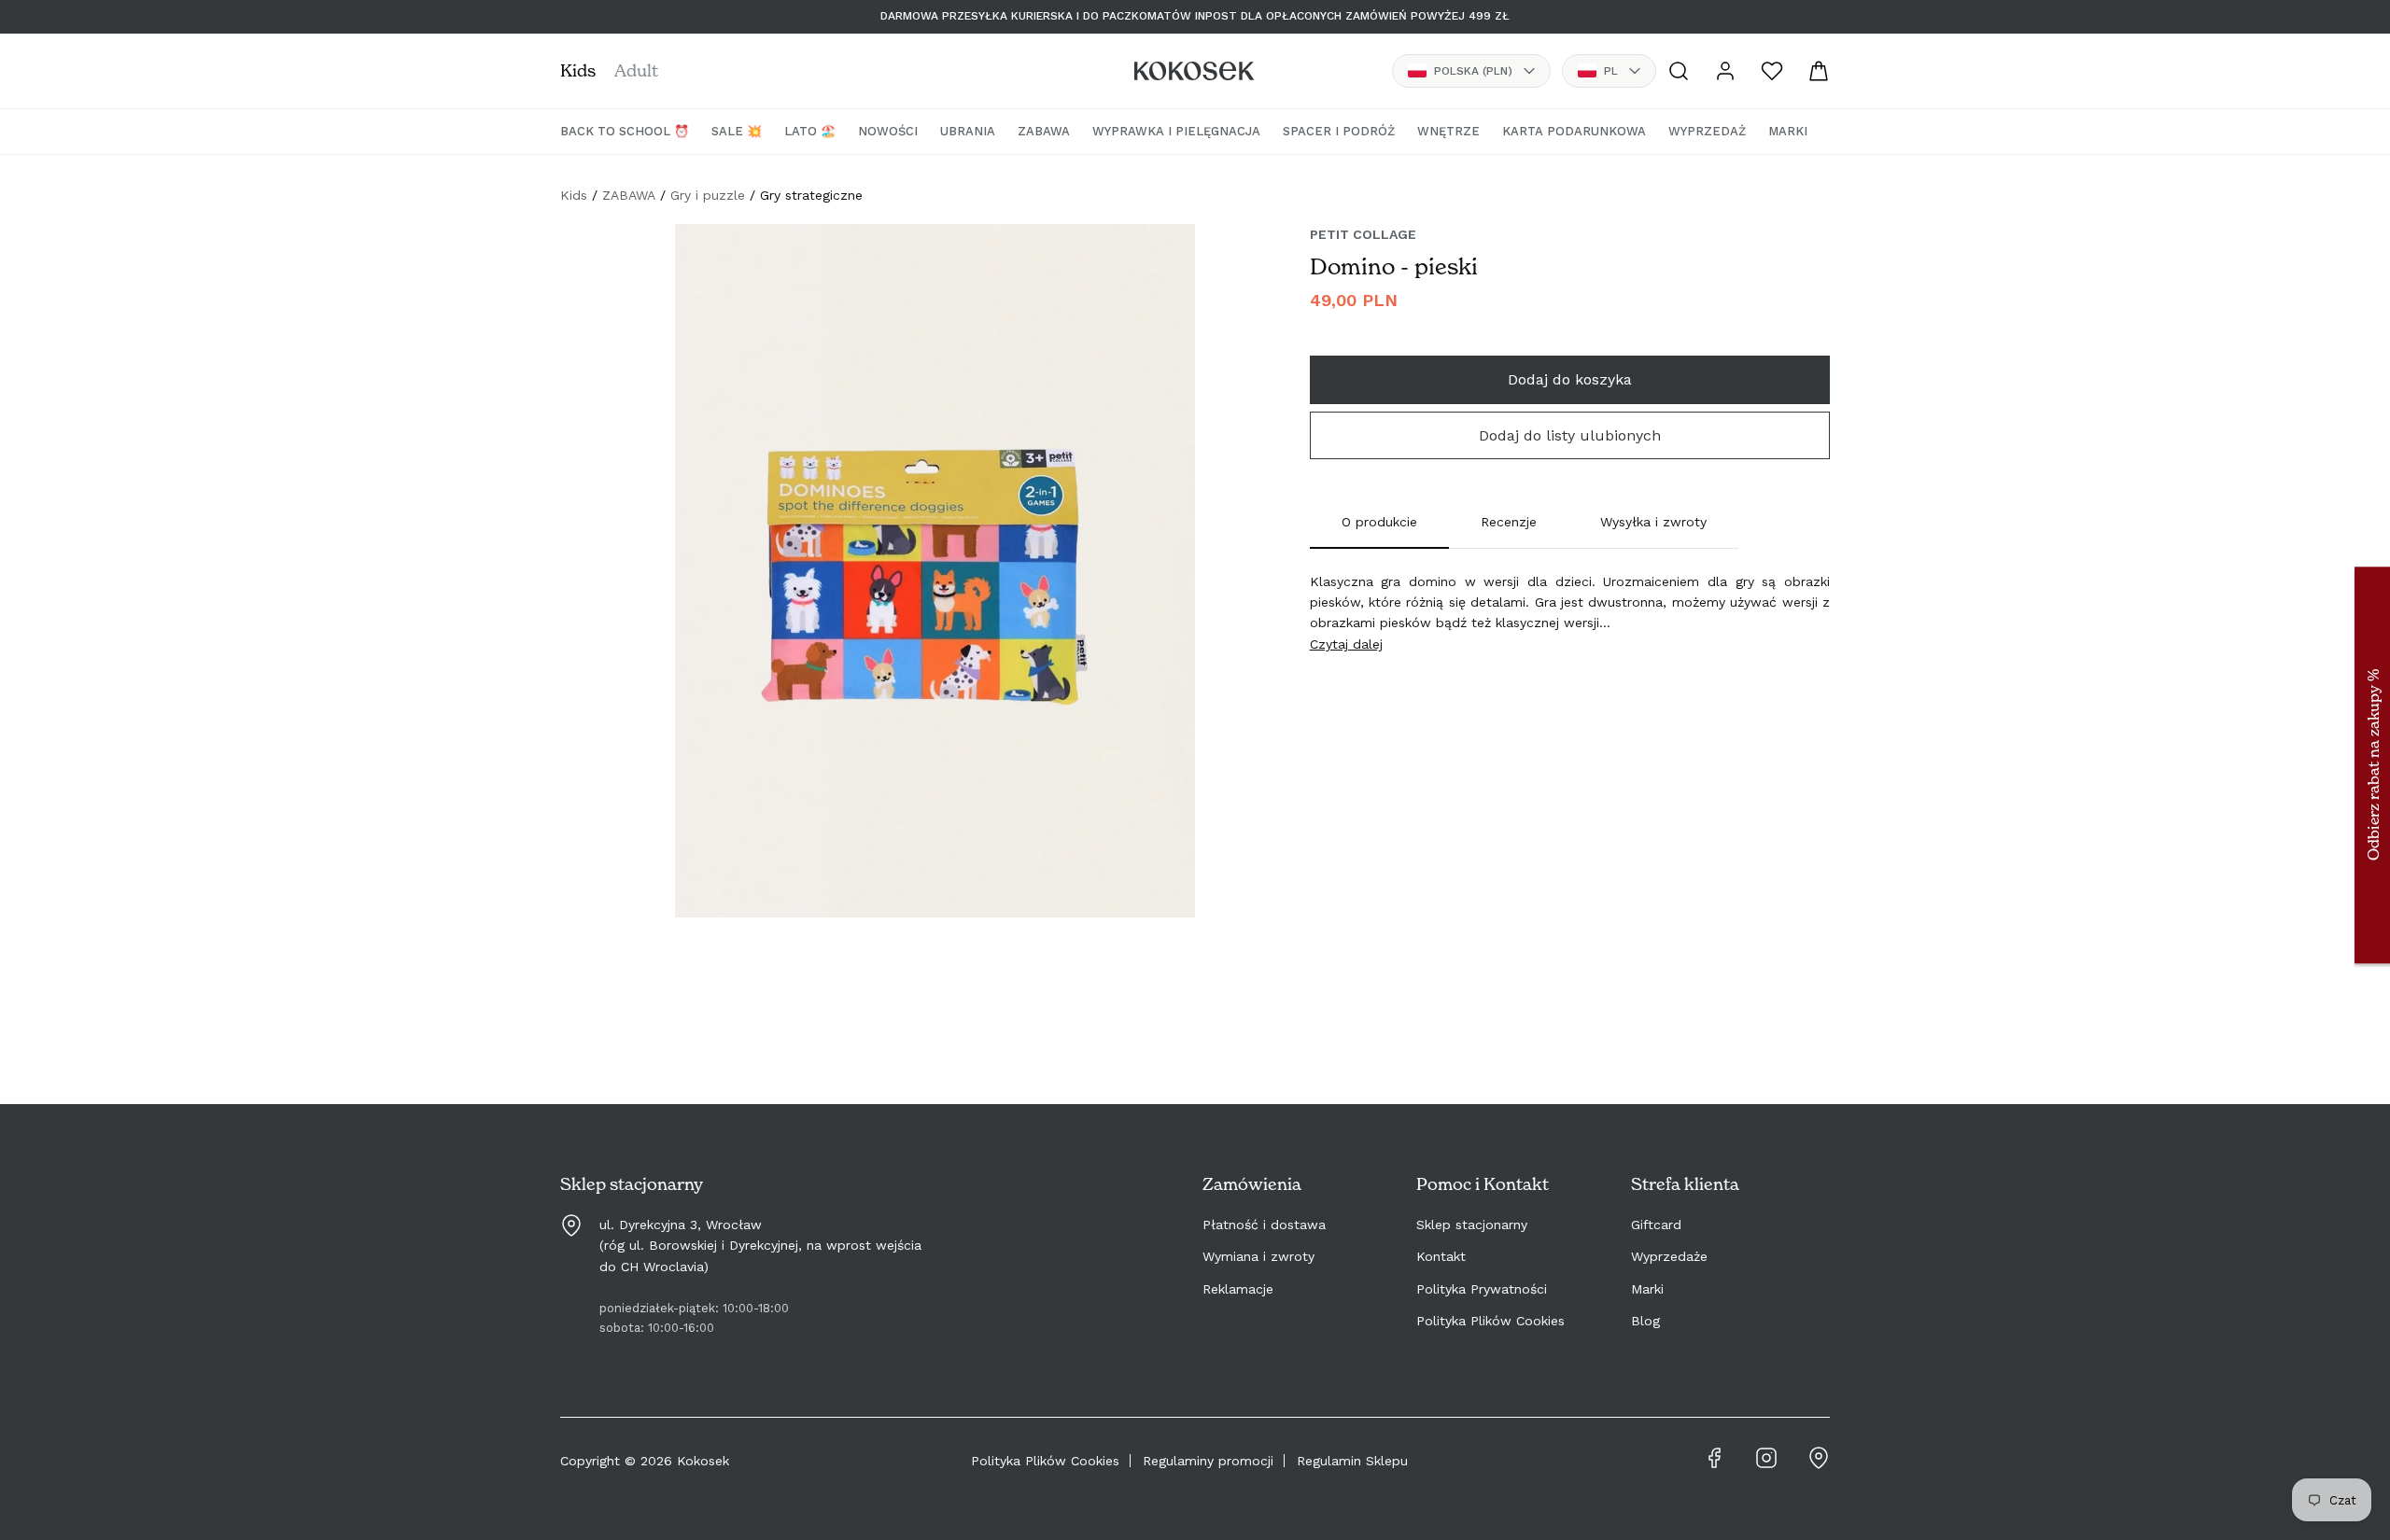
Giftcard (1656, 1225)
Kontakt (1441, 1256)
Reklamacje (1238, 1289)
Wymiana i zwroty (1258, 1256)
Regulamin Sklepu (1352, 1461)
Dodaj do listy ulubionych (1570, 435)
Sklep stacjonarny (1472, 1225)
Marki (1647, 1289)
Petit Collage (1363, 234)
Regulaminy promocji (1208, 1461)
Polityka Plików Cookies (1490, 1321)
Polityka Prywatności (1482, 1289)
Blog (1645, 1321)
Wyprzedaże (1669, 1256)
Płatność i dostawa (1264, 1225)
